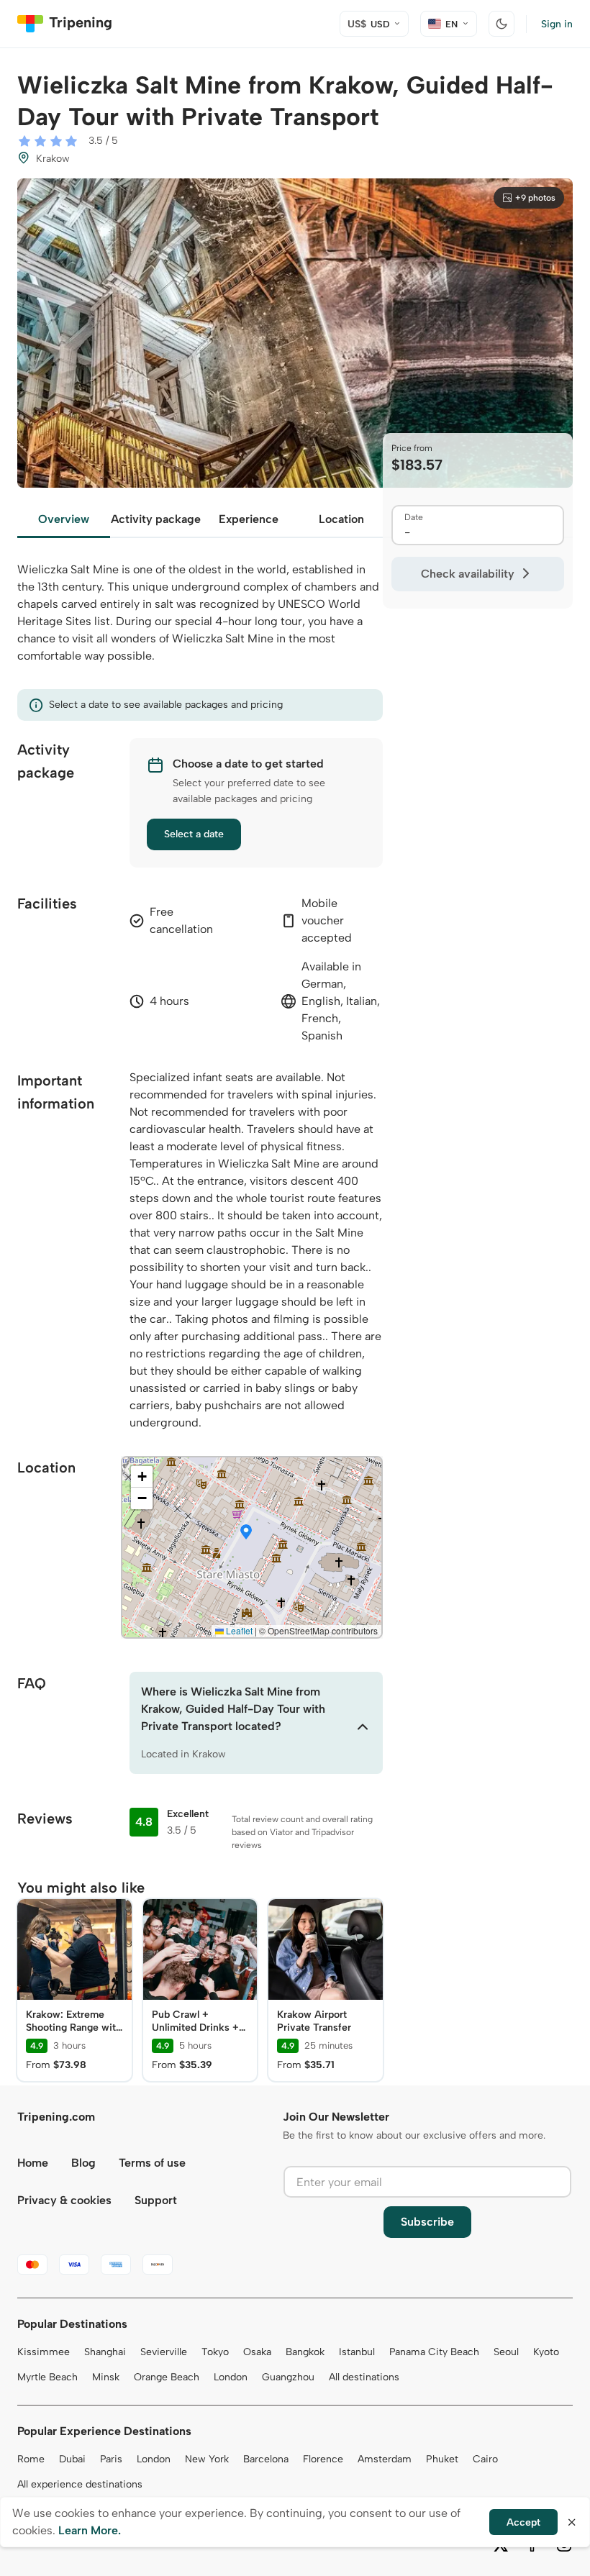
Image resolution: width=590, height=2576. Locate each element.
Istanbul (357, 2352)
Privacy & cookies (64, 2200)
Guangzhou (288, 2377)
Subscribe (427, 2222)
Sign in (557, 24)
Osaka (257, 2352)
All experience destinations (80, 2484)
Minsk (106, 2377)
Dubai (72, 2459)
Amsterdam (385, 2459)
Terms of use (152, 2163)
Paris (111, 2459)
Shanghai (105, 2352)
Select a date (194, 834)
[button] (246, 1533)
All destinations (364, 2377)
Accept (523, 2522)
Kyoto (546, 2352)
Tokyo (215, 2352)
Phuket (442, 2459)
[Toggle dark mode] (501, 24)
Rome (31, 2459)
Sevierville (164, 2352)
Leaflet (238, 1630)
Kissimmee (44, 2352)
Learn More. (90, 2530)
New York (207, 2459)
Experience (249, 519)
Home (33, 2163)
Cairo (485, 2459)
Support (156, 2200)
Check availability (468, 574)
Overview (64, 519)
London (231, 2377)
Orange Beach (167, 2377)
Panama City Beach (434, 2352)
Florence (323, 2459)
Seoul (506, 2352)
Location (341, 519)
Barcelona (266, 2459)
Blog (83, 2163)
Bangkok (305, 2352)
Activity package (156, 519)
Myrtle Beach (47, 2377)
